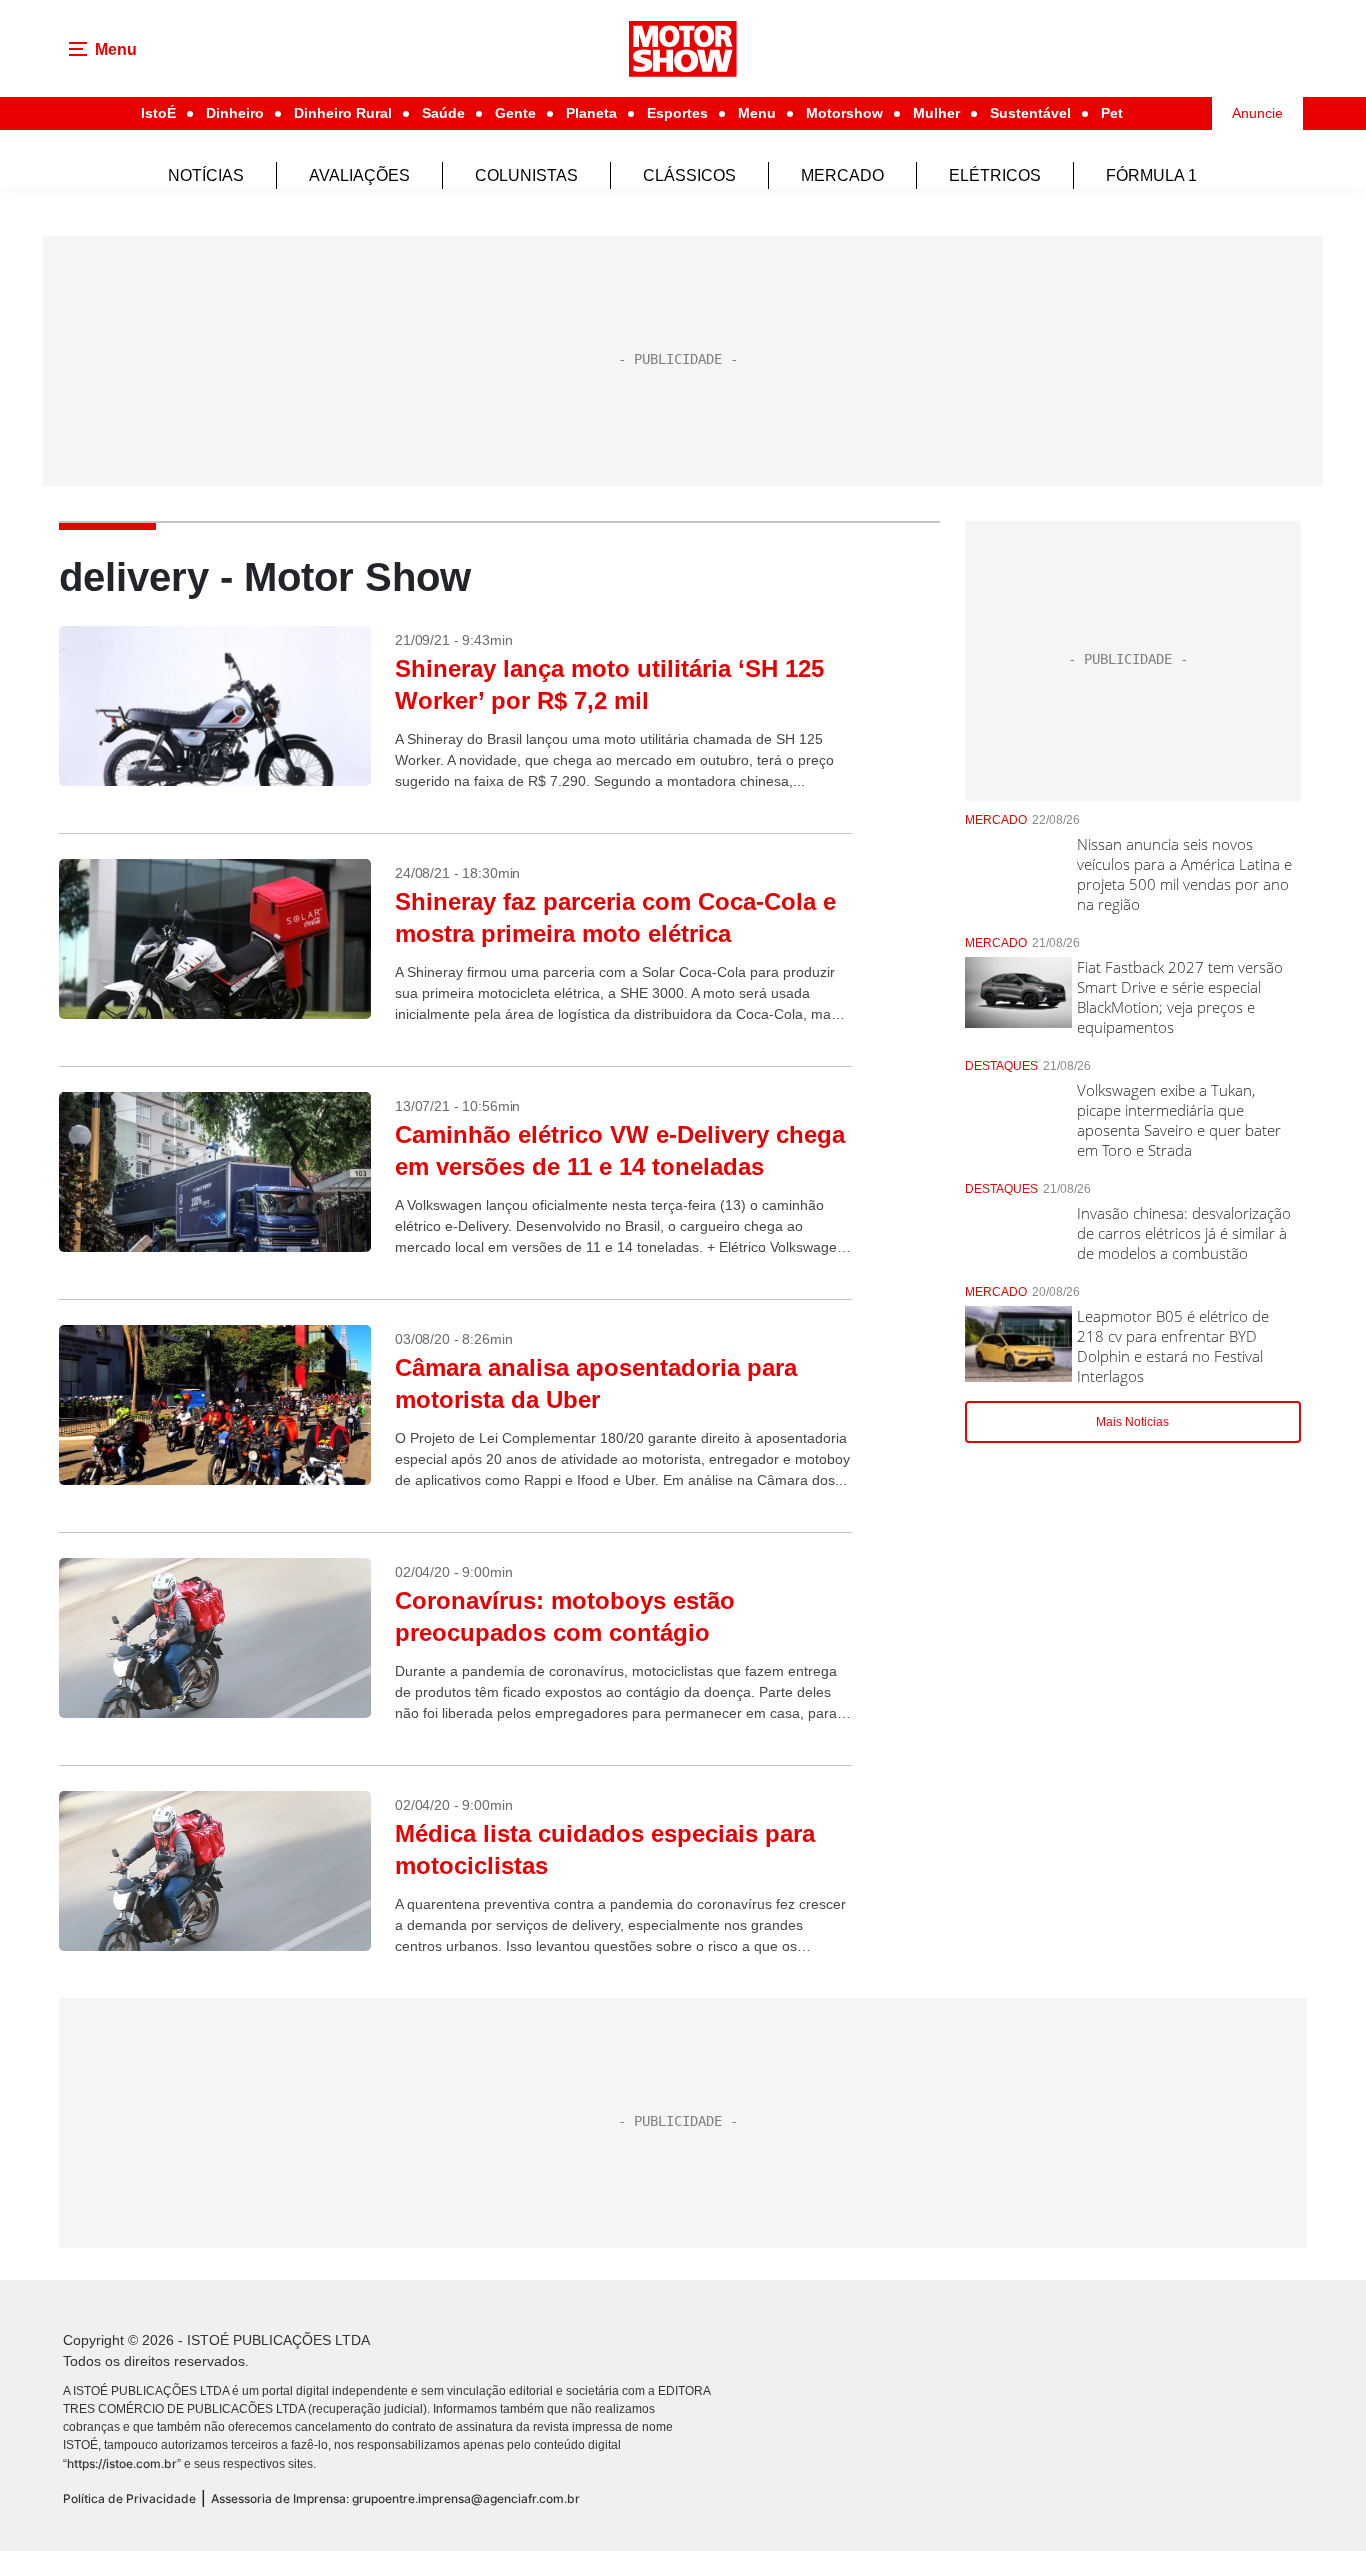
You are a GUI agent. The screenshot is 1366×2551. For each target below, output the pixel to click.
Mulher (936, 113)
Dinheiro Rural (343, 113)
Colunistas (526, 175)
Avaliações (359, 175)
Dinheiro (235, 113)
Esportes (677, 113)
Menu (757, 113)
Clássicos (689, 175)
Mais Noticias (1132, 1422)
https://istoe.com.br (122, 2463)
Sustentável (1030, 113)
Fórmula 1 (1151, 175)
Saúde (443, 113)
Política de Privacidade (129, 2498)
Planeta (591, 113)
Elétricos (995, 175)
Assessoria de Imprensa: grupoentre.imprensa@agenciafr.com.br (395, 2498)
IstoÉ (158, 113)
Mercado (842, 175)
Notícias (206, 175)
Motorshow (844, 113)
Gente (515, 113)
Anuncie (1257, 113)
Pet (1112, 113)
